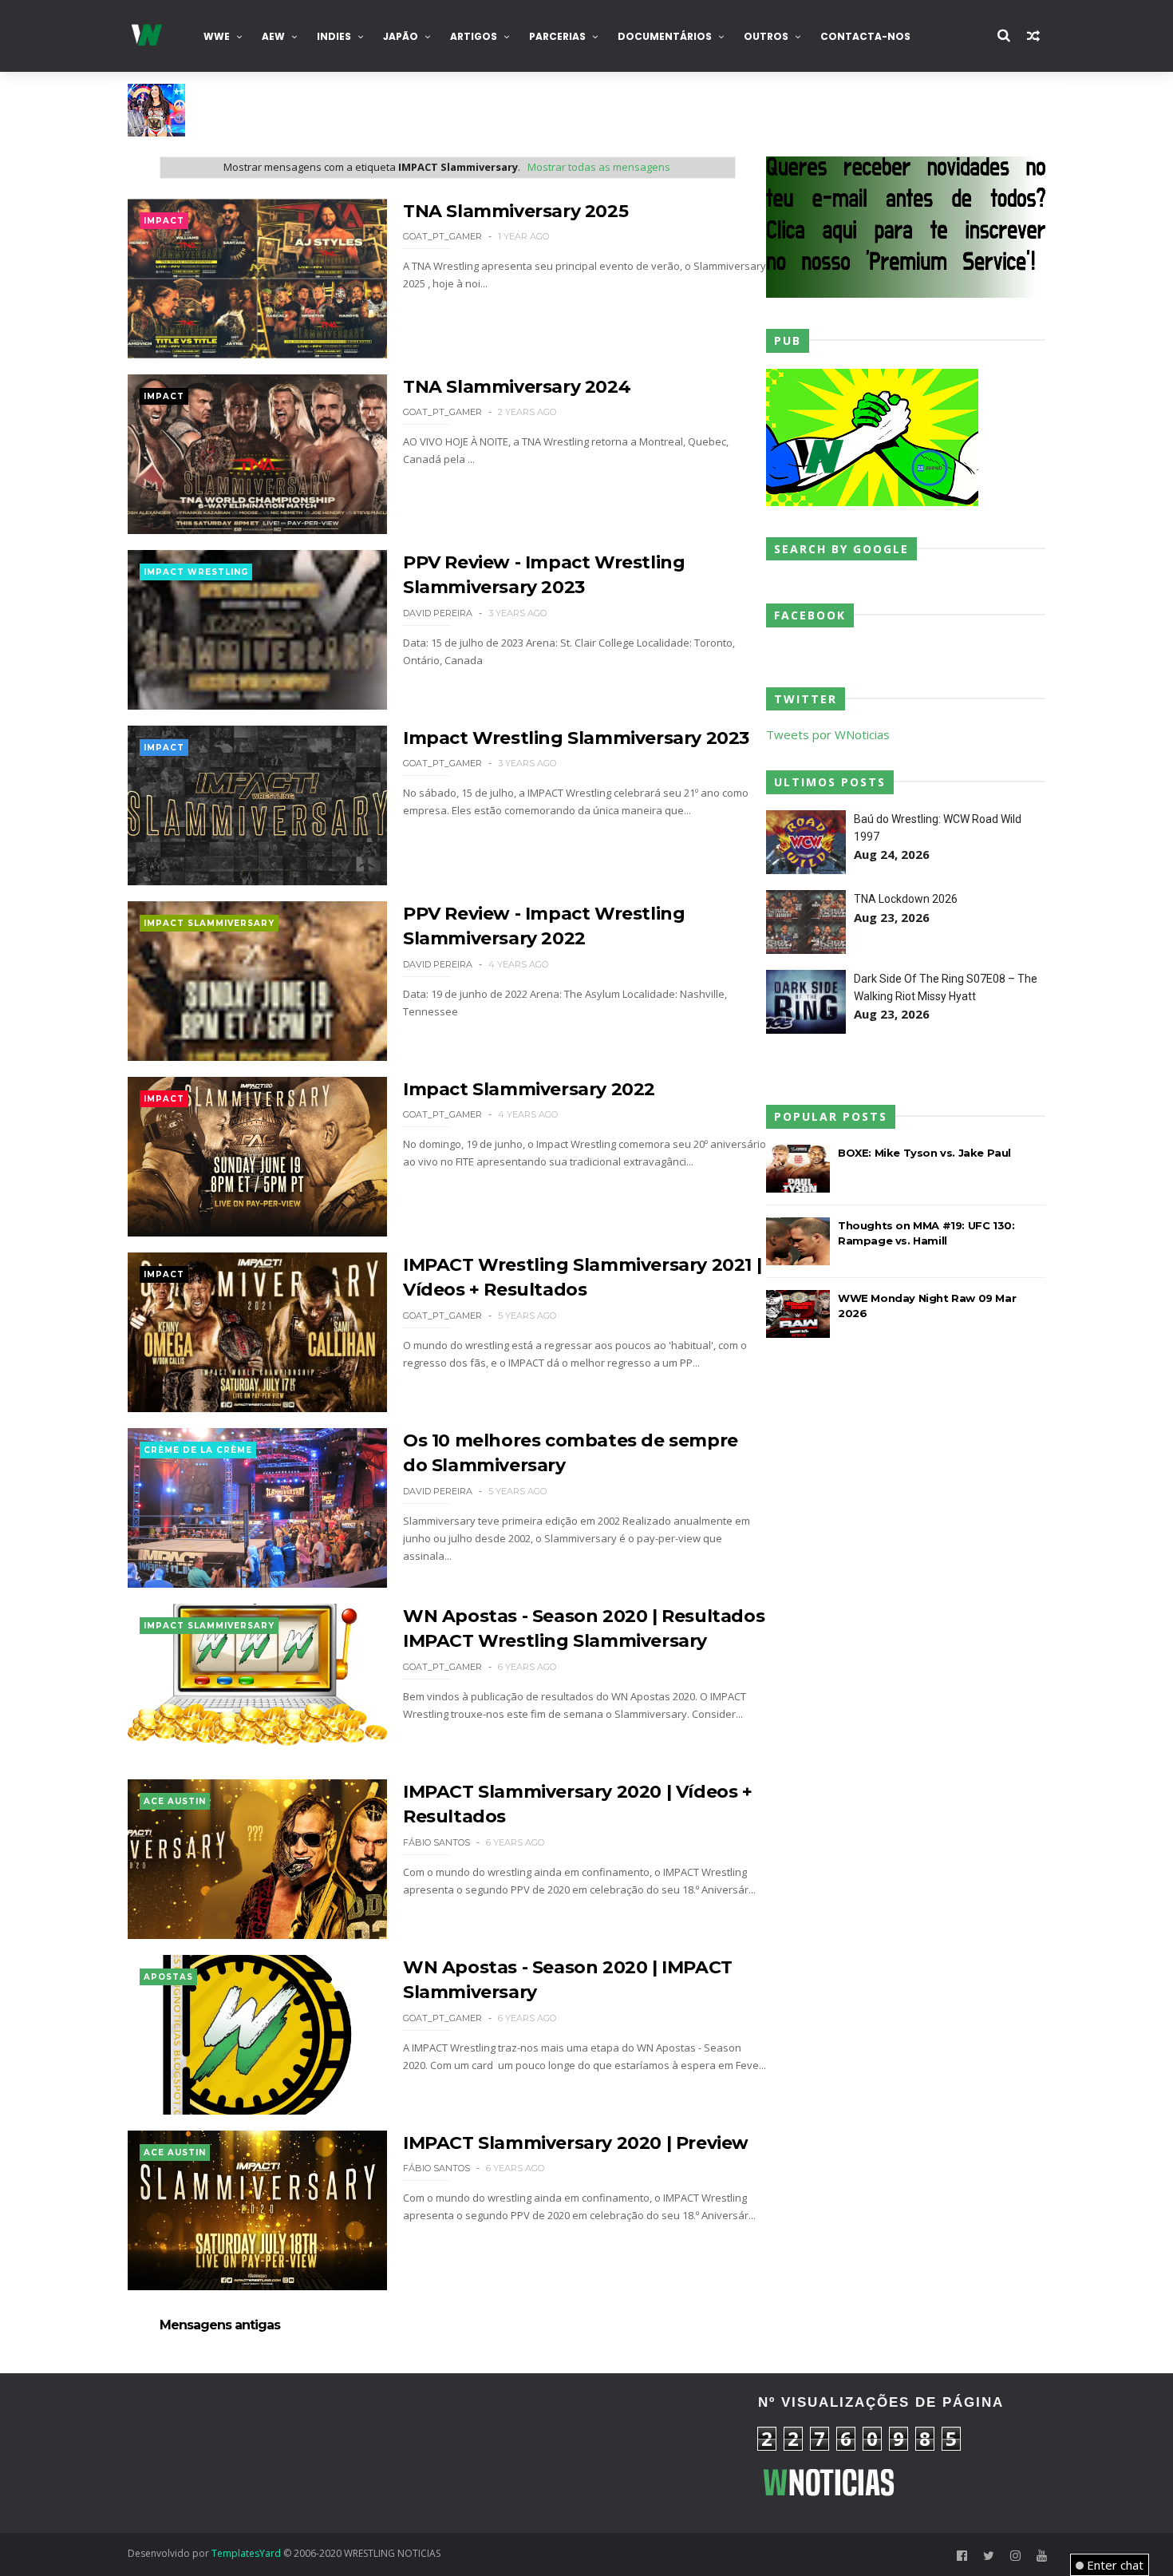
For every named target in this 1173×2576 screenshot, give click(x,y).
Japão (401, 36)
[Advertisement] (271, 2453)
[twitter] (989, 2556)
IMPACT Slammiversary (209, 923)
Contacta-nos (865, 36)
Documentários (665, 36)
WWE (217, 36)
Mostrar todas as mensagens (598, 167)
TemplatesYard (246, 2553)
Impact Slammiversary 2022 (529, 1089)
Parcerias (557, 36)
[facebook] (962, 2556)
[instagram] (1015, 2556)
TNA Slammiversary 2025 (515, 211)
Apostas (168, 1977)
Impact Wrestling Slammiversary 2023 (576, 738)
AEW (273, 36)
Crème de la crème (198, 1450)
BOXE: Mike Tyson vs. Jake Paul (924, 1153)
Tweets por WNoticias (828, 734)
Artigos (474, 36)
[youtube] (1042, 2556)
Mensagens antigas (220, 2325)
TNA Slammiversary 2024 (517, 387)
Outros (766, 36)
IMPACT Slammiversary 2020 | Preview (576, 2143)
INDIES (334, 36)
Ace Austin (175, 1801)
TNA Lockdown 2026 (906, 899)
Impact (164, 221)
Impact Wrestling (196, 572)
